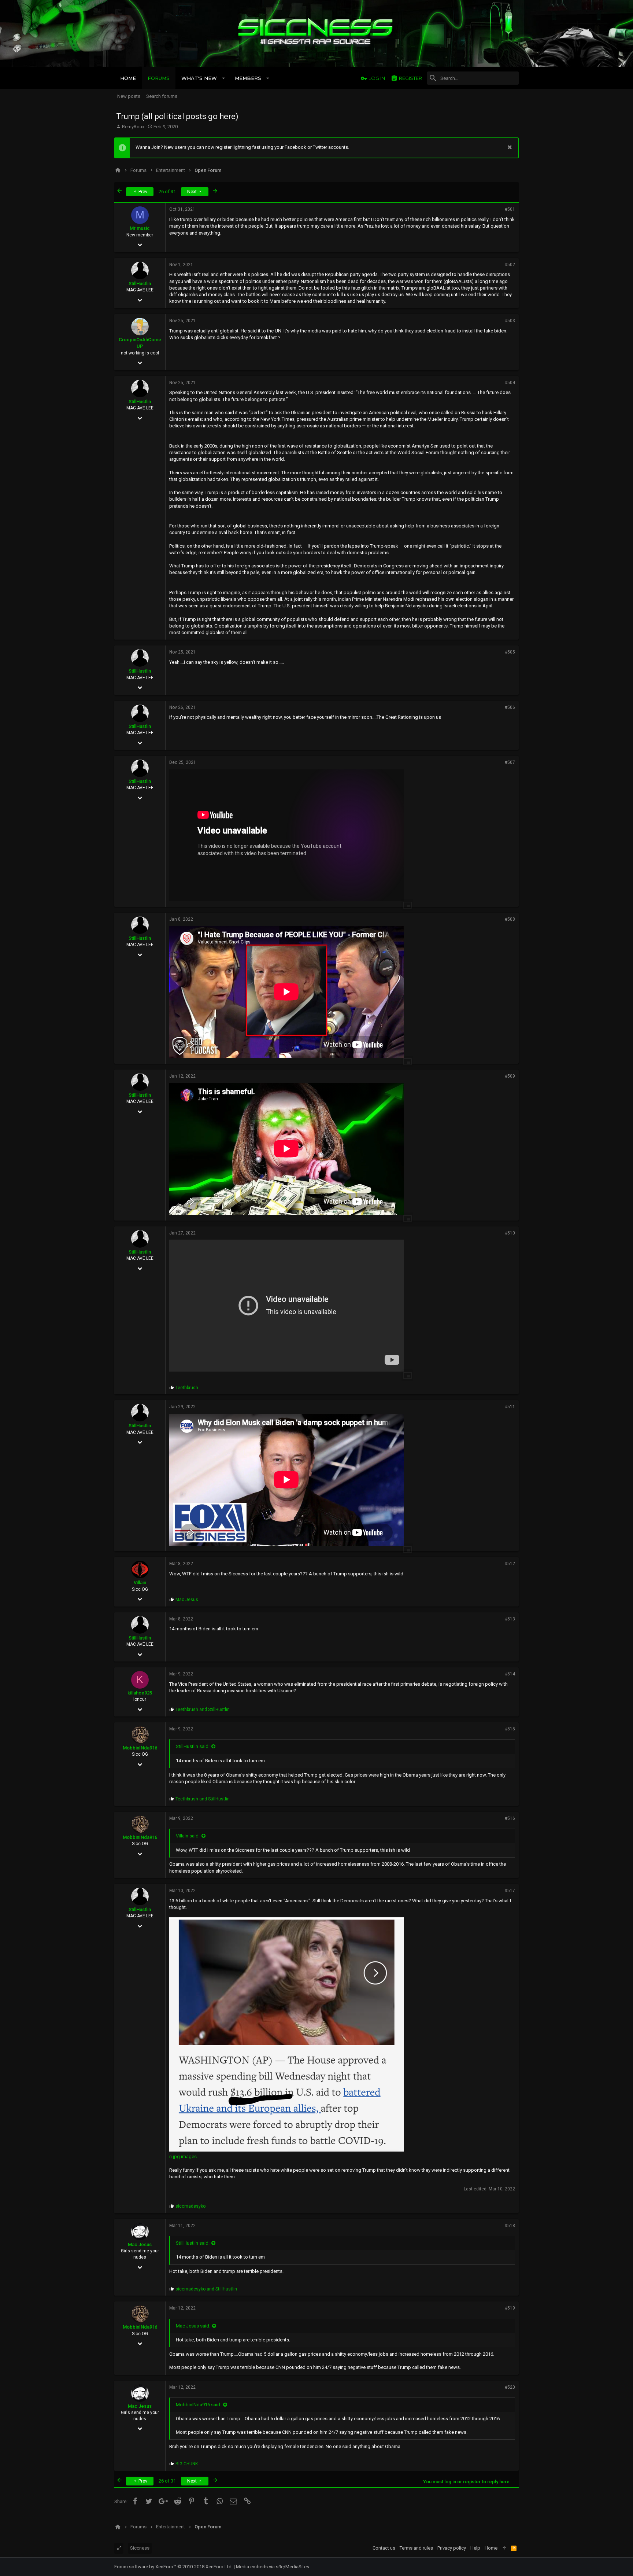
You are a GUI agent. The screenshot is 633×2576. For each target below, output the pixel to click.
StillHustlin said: (193, 1746)
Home (491, 2548)
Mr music (140, 228)
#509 (510, 1076)
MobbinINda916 (140, 1748)
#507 (510, 762)
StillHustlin (140, 284)
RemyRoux (133, 127)
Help (475, 2548)
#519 (510, 2308)
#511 (510, 1407)
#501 (510, 209)
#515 (510, 1729)
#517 (510, 1891)
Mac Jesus (140, 2244)
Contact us (384, 2548)
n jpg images (183, 2157)
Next (193, 192)
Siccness (140, 2548)
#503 (510, 321)
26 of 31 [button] (167, 192)
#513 (510, 1619)
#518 (510, 2226)
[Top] (504, 2548)
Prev (142, 192)
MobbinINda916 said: (199, 2405)
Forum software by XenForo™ (173, 2567)
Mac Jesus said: (193, 2326)
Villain (140, 1583)
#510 (510, 1233)
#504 (510, 383)
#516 (510, 1818)
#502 (510, 265)
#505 (510, 652)
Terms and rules (416, 2548)
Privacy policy (452, 2548)
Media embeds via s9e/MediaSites (273, 2567)
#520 (510, 2387)
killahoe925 (140, 1693)
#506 (510, 707)
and (203, 1710)
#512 (510, 1564)
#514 (510, 1674)
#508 (510, 919)
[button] (224, 78)
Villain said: (188, 1836)
